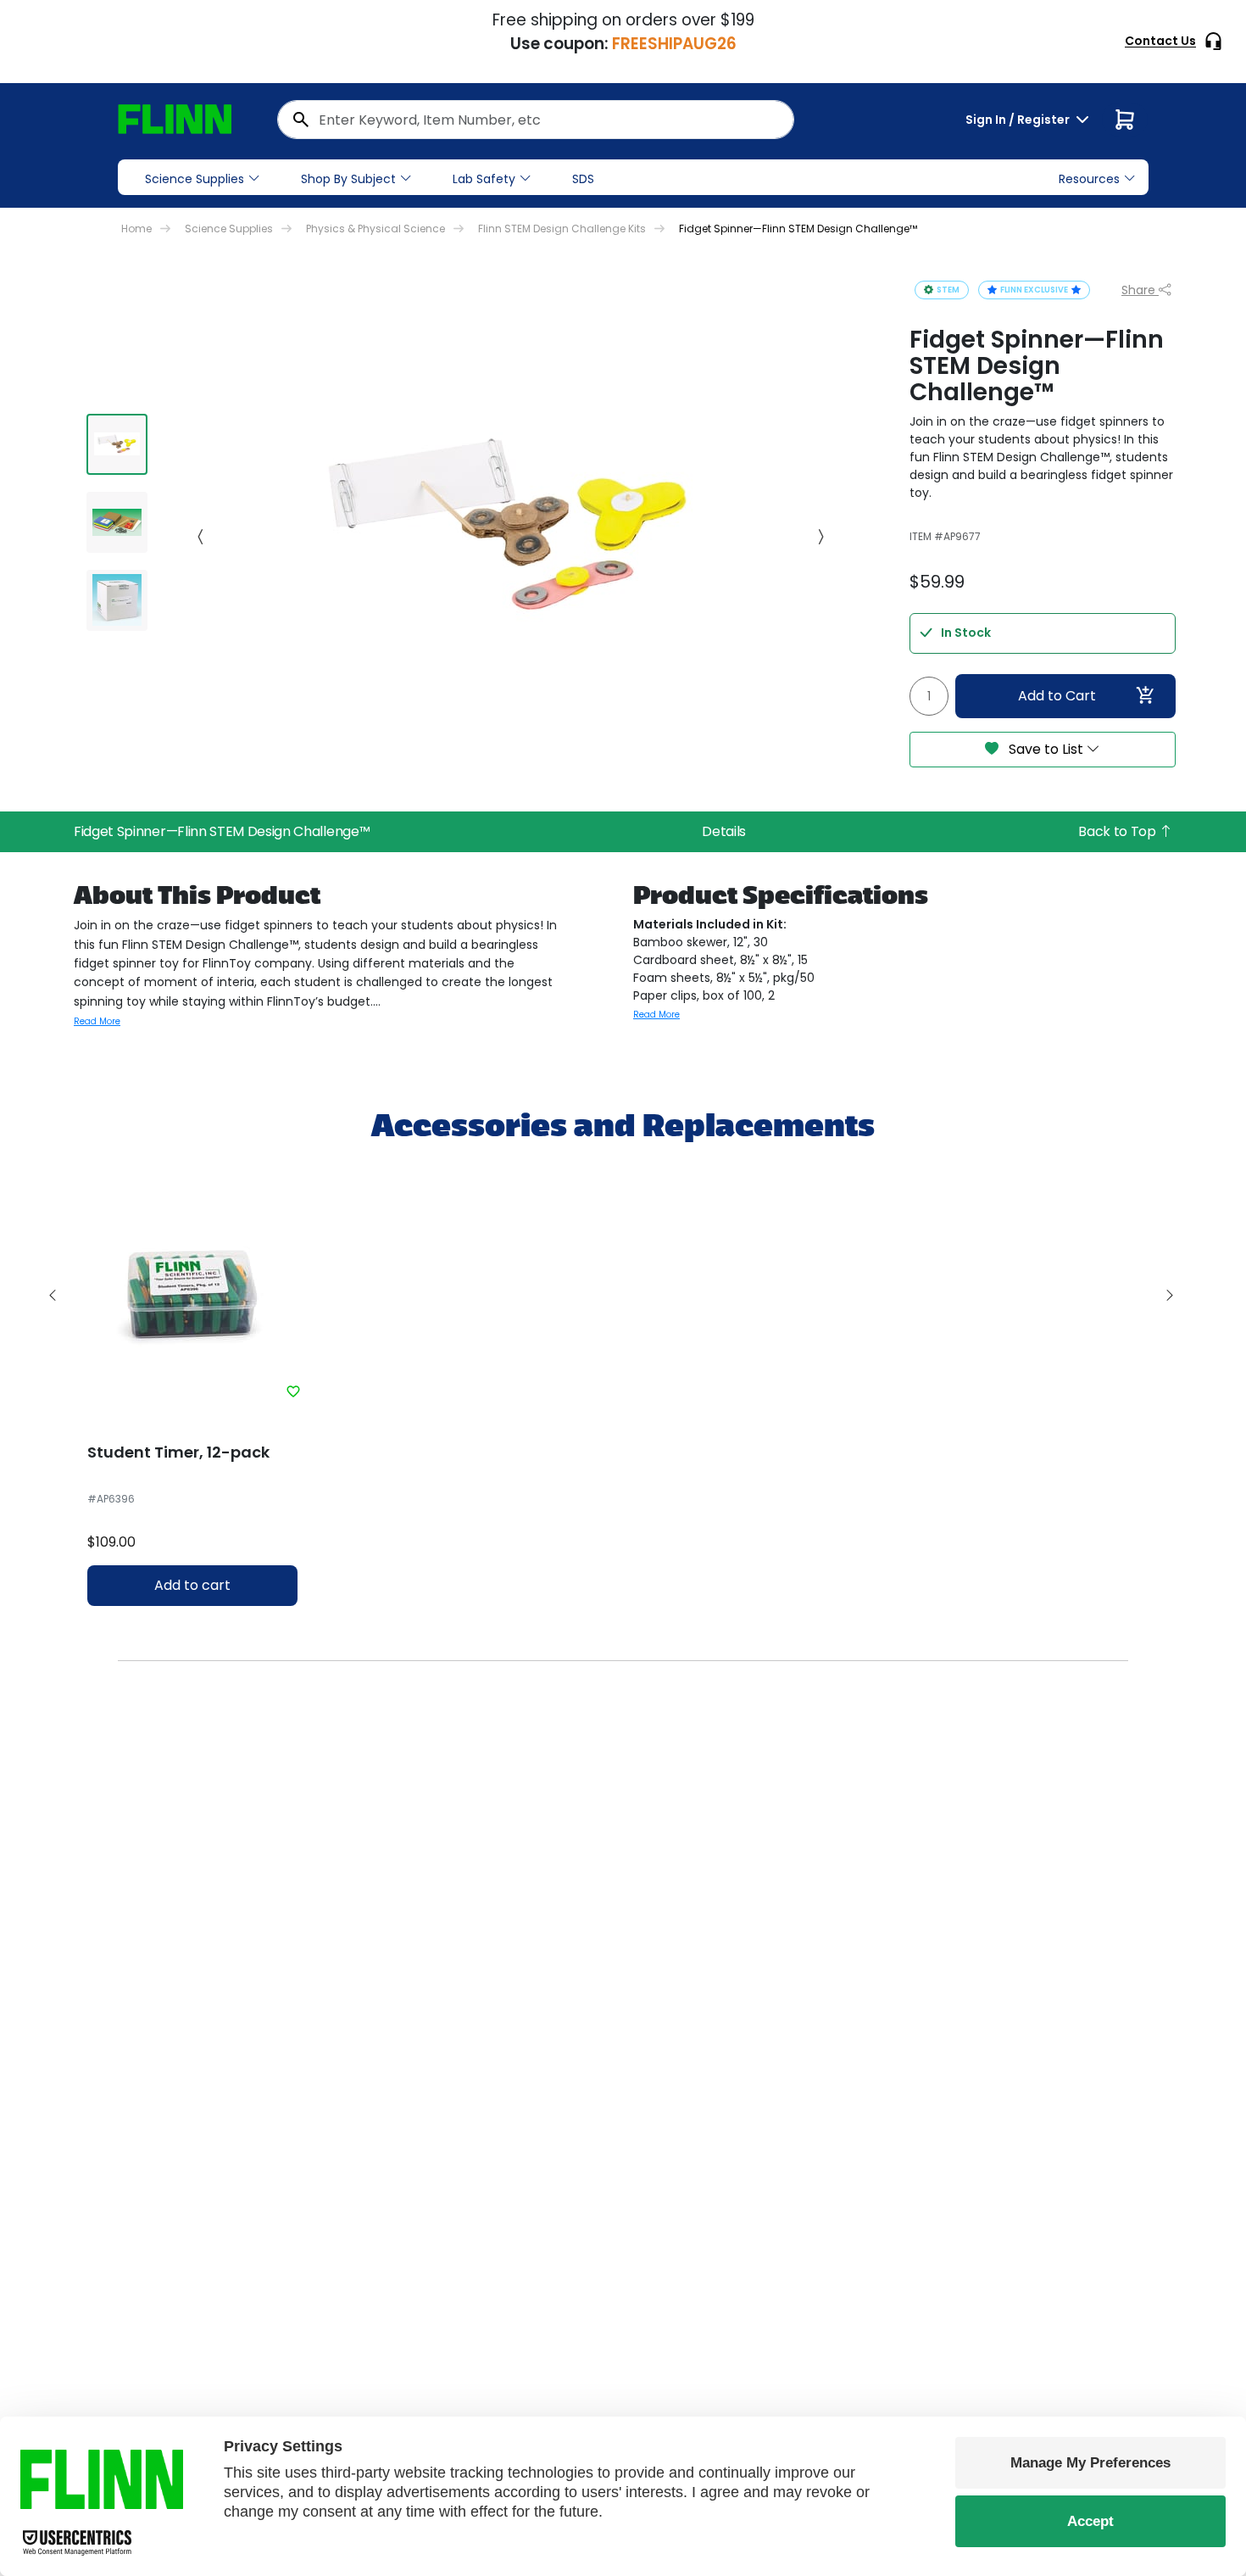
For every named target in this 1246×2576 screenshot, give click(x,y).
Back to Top (1118, 831)
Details (724, 831)
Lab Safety (484, 179)
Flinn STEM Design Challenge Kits (562, 229)
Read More (97, 1021)
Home (136, 229)
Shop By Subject (348, 179)
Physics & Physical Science (375, 229)
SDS (583, 179)
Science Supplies (195, 179)
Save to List (1046, 749)
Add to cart (192, 1585)
